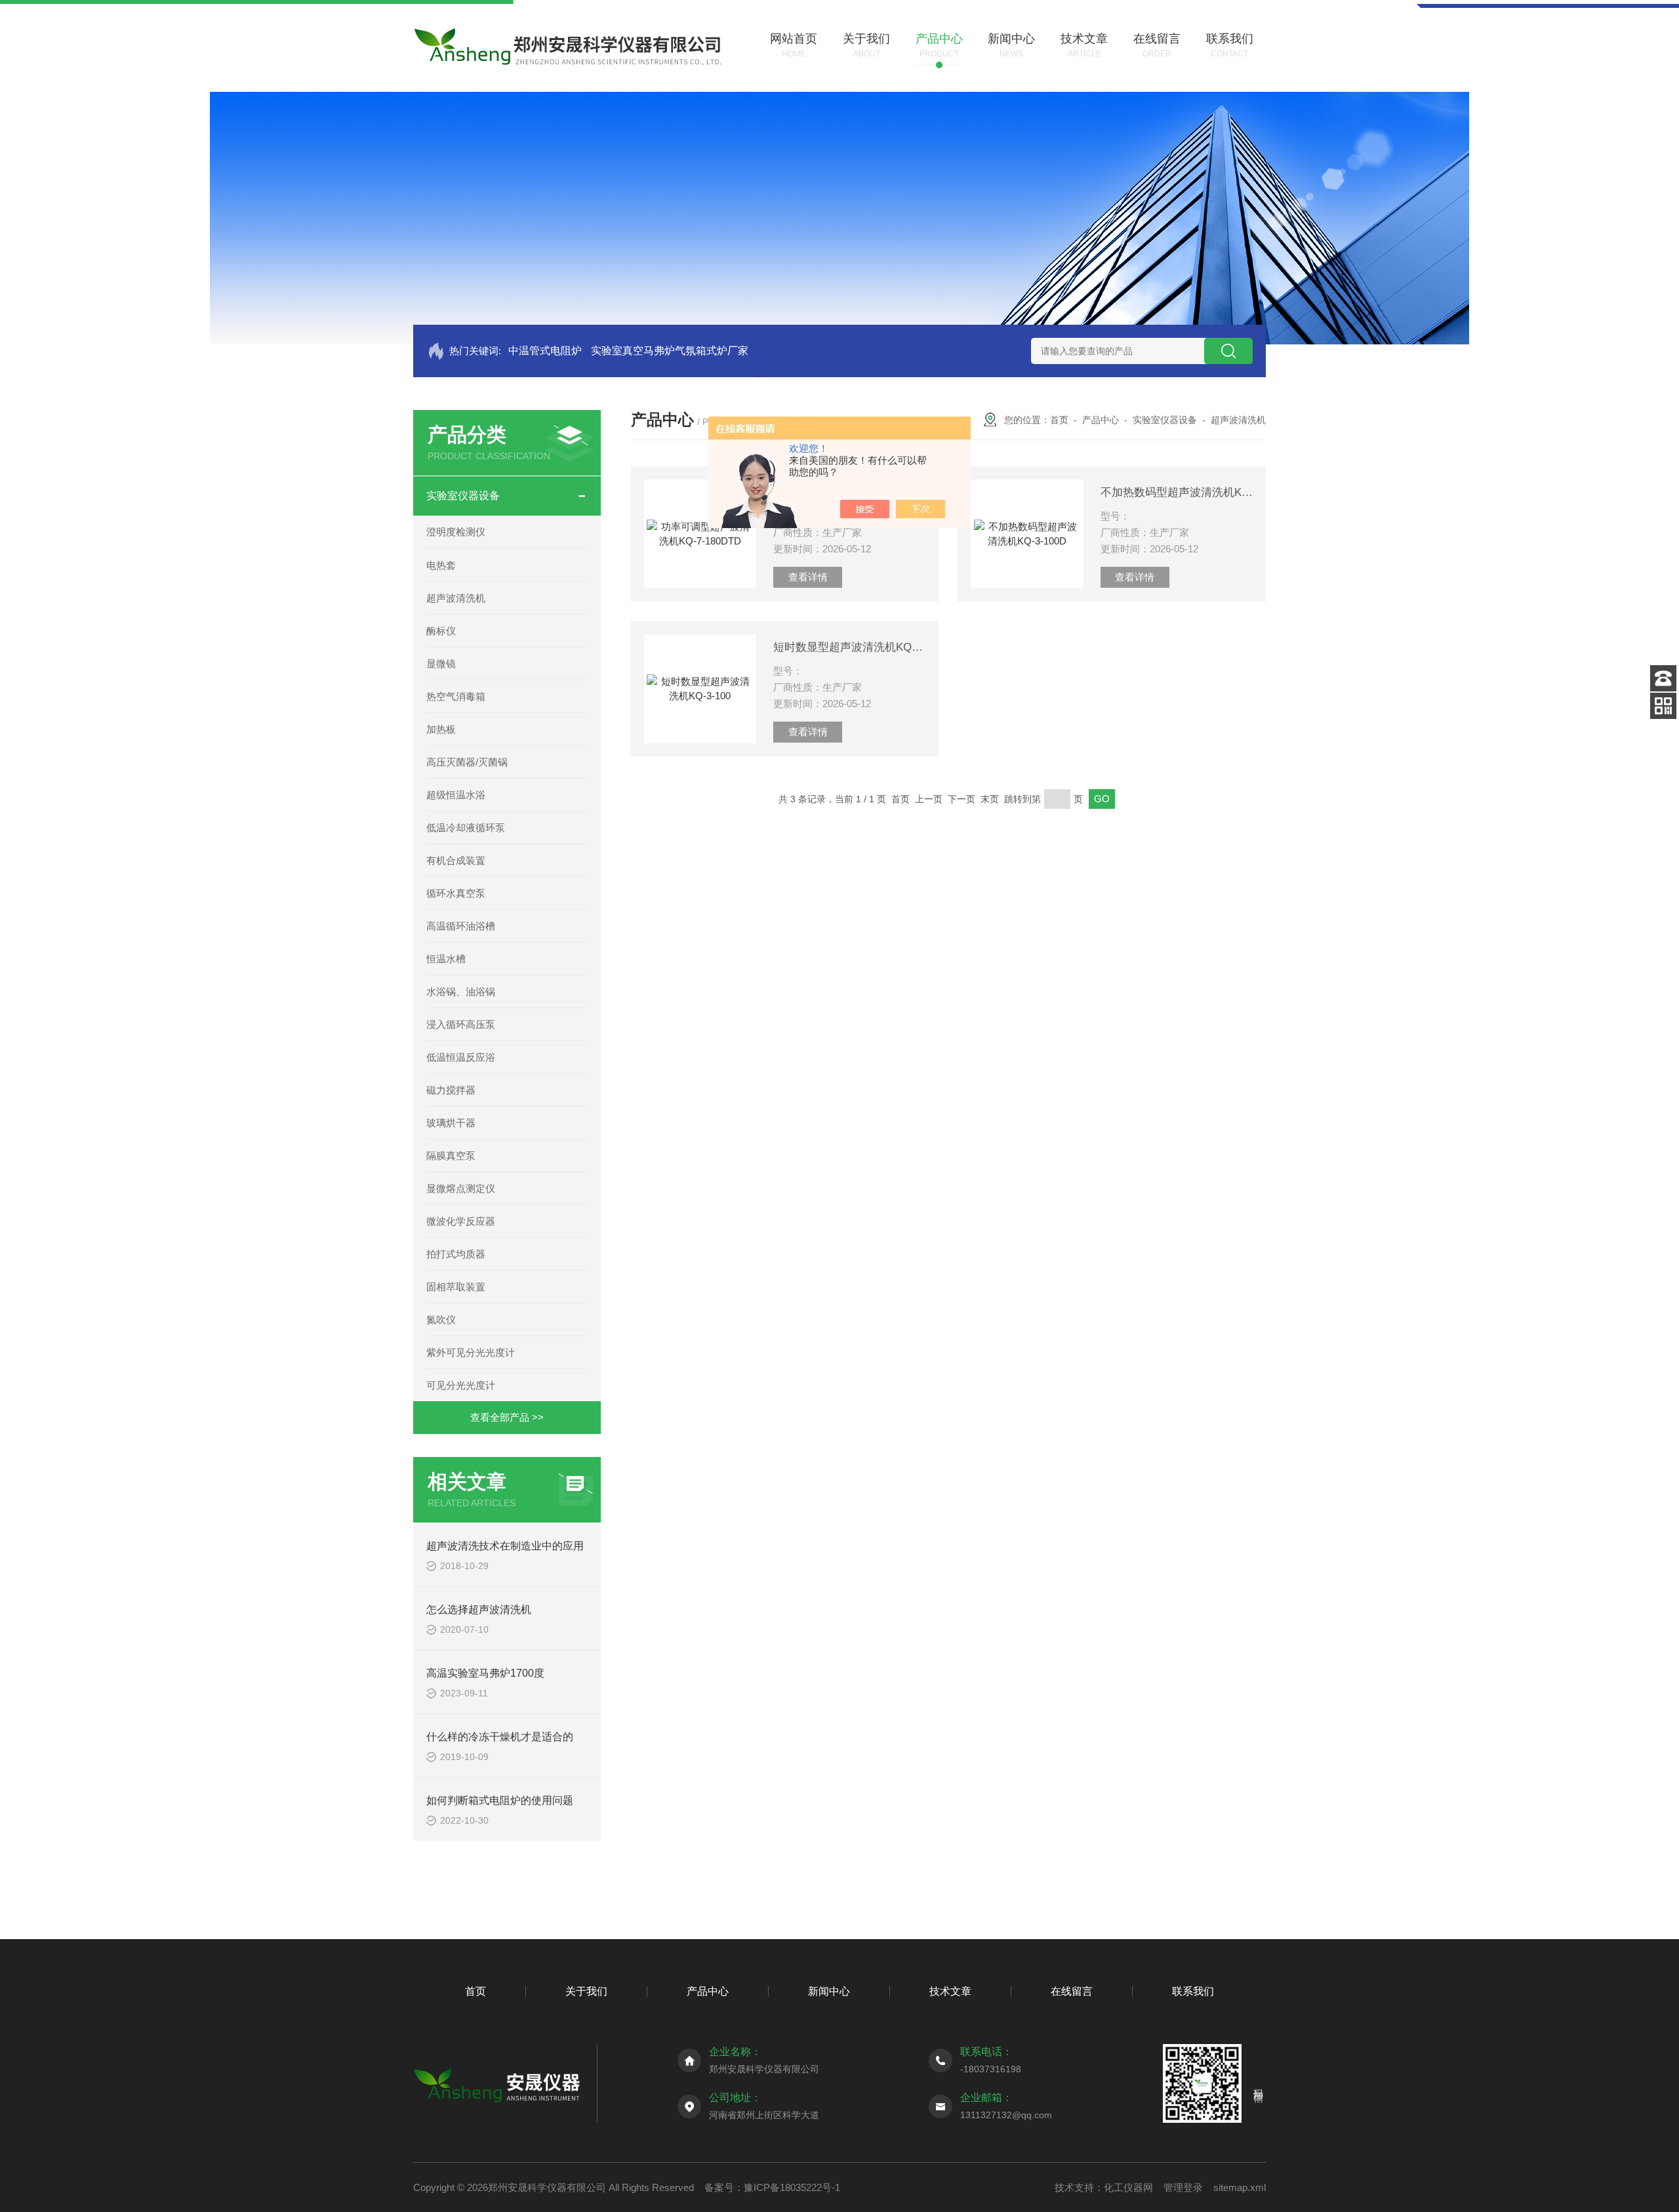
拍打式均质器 (456, 1254)
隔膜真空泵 (451, 1156)
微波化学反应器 (461, 1221)
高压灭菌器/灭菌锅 (467, 762)
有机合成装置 (456, 860)
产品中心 (1101, 420)
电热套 (441, 565)
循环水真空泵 (456, 893)
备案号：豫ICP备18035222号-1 (772, 2187)
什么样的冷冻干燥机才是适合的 (500, 1737)
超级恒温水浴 (456, 795)
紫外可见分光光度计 (471, 1352)
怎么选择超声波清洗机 (479, 1609)
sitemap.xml (1240, 2187)
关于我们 (586, 1991)
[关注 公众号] (1663, 706)
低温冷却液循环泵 (466, 828)
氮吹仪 (441, 1320)
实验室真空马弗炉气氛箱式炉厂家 (670, 351)
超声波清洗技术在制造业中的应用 (505, 1546)
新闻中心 (829, 1991)
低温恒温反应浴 (461, 1057)
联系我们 (1193, 1991)
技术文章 (950, 1991)
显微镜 (441, 664)
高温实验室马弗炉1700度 (485, 1673)
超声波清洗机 (456, 598)
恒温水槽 (446, 959)
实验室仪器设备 (463, 496)
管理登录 (1183, 2187)
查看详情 (808, 577)
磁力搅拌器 (451, 1090)
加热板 (441, 729)
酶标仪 (441, 631)
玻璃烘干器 (451, 1123)
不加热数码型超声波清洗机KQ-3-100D (1177, 492)
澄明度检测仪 (456, 532)
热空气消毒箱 (456, 696)
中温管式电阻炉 (545, 351)
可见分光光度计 (461, 1385)
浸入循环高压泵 (461, 1024)
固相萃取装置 (456, 1287)
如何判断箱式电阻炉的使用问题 (500, 1800)
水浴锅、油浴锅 (461, 992)
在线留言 (1072, 1991)
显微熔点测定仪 (461, 1188)
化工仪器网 (1128, 2187)
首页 (1059, 420)
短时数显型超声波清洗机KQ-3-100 (849, 647)
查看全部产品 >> (507, 1417)
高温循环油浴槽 (461, 926)
